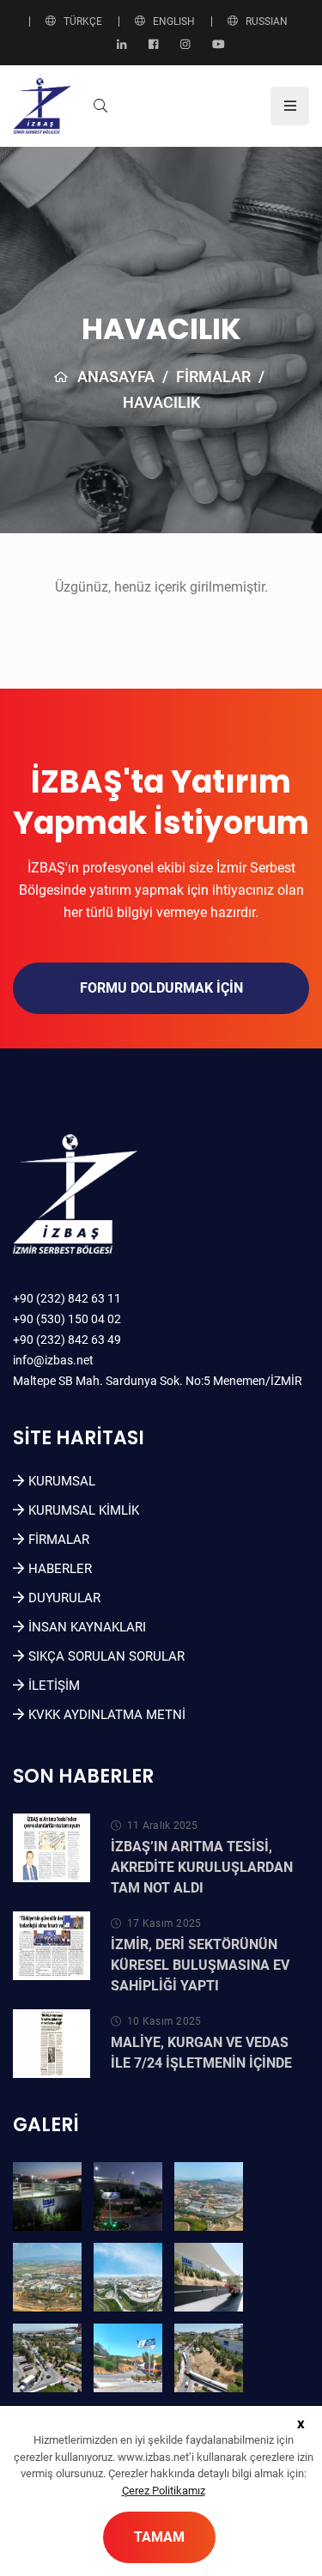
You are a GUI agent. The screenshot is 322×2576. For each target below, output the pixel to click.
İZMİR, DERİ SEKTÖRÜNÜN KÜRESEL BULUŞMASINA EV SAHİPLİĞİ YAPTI (200, 1965)
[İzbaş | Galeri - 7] (47, 2358)
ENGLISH (174, 21)
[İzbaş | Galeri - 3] (209, 2196)
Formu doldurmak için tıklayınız (161, 997)
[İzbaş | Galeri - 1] (47, 2196)
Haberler (60, 1569)
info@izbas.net (53, 1360)
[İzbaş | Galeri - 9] (209, 2358)
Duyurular (64, 1598)
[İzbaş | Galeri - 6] (209, 2277)
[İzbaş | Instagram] (185, 45)
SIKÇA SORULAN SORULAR (106, 1656)
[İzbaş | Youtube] (219, 45)
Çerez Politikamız (164, 2491)
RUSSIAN (267, 21)
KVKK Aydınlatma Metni (107, 1715)
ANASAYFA (116, 377)
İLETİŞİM (54, 1686)
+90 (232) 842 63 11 (67, 1298)
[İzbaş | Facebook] (153, 45)
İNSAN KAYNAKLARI (87, 1627)
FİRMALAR (213, 377)
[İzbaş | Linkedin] (122, 45)
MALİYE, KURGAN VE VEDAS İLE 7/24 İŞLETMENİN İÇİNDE (201, 2053)
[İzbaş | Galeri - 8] (128, 2358)
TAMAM (159, 2537)
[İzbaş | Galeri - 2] (128, 2196)
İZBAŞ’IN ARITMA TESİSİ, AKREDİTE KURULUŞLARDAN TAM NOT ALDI (202, 1867)
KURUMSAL (62, 1481)
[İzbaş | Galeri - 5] (128, 2277)
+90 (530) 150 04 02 (67, 1319)
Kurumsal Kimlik (84, 1510)
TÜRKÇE (83, 21)
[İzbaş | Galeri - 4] (47, 2277)
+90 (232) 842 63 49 (67, 1340)
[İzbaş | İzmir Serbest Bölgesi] (42, 105)
